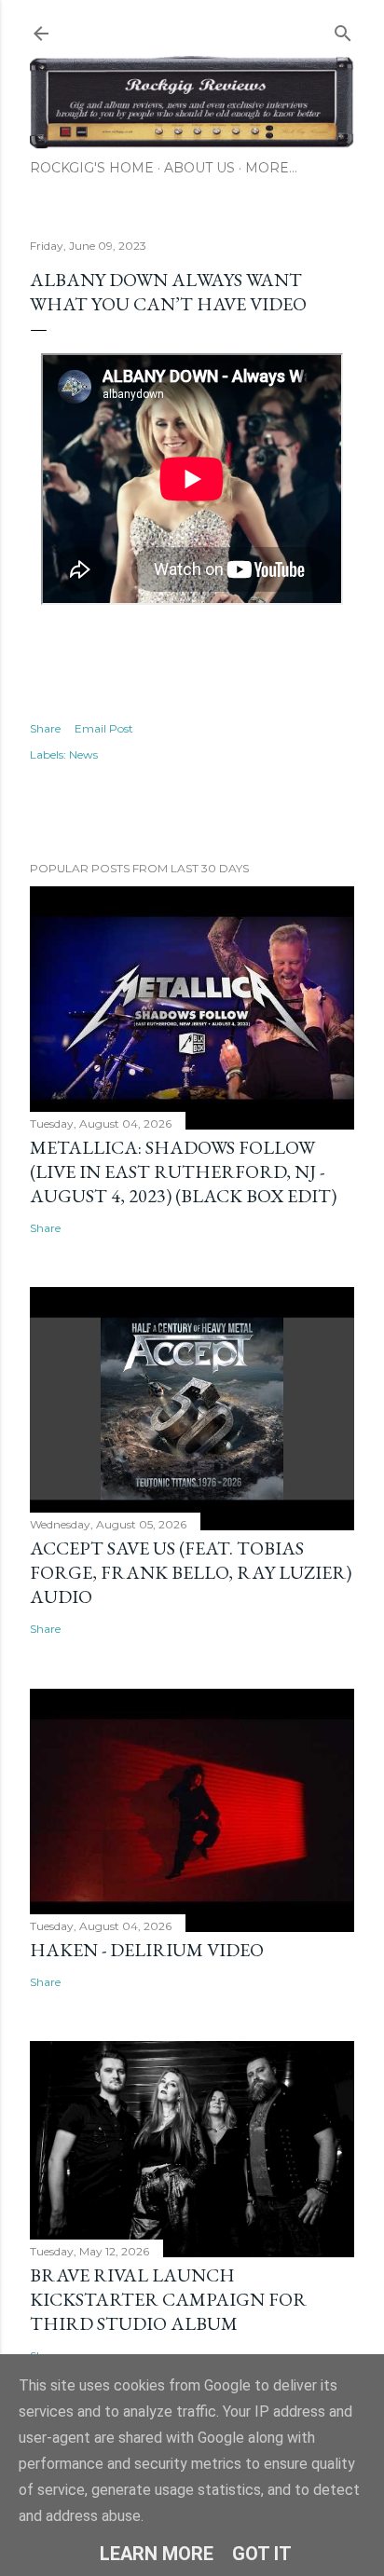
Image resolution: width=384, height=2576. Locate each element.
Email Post (104, 728)
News (83, 754)
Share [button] (45, 728)
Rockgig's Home (92, 168)
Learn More (157, 2554)
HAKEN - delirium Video (147, 1950)
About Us (199, 168)
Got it (262, 2554)
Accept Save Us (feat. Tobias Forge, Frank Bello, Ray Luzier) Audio (191, 1572)
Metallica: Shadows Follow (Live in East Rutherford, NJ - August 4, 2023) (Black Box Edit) (183, 1172)
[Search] (343, 29)
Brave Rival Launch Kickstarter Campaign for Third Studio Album (168, 2299)
